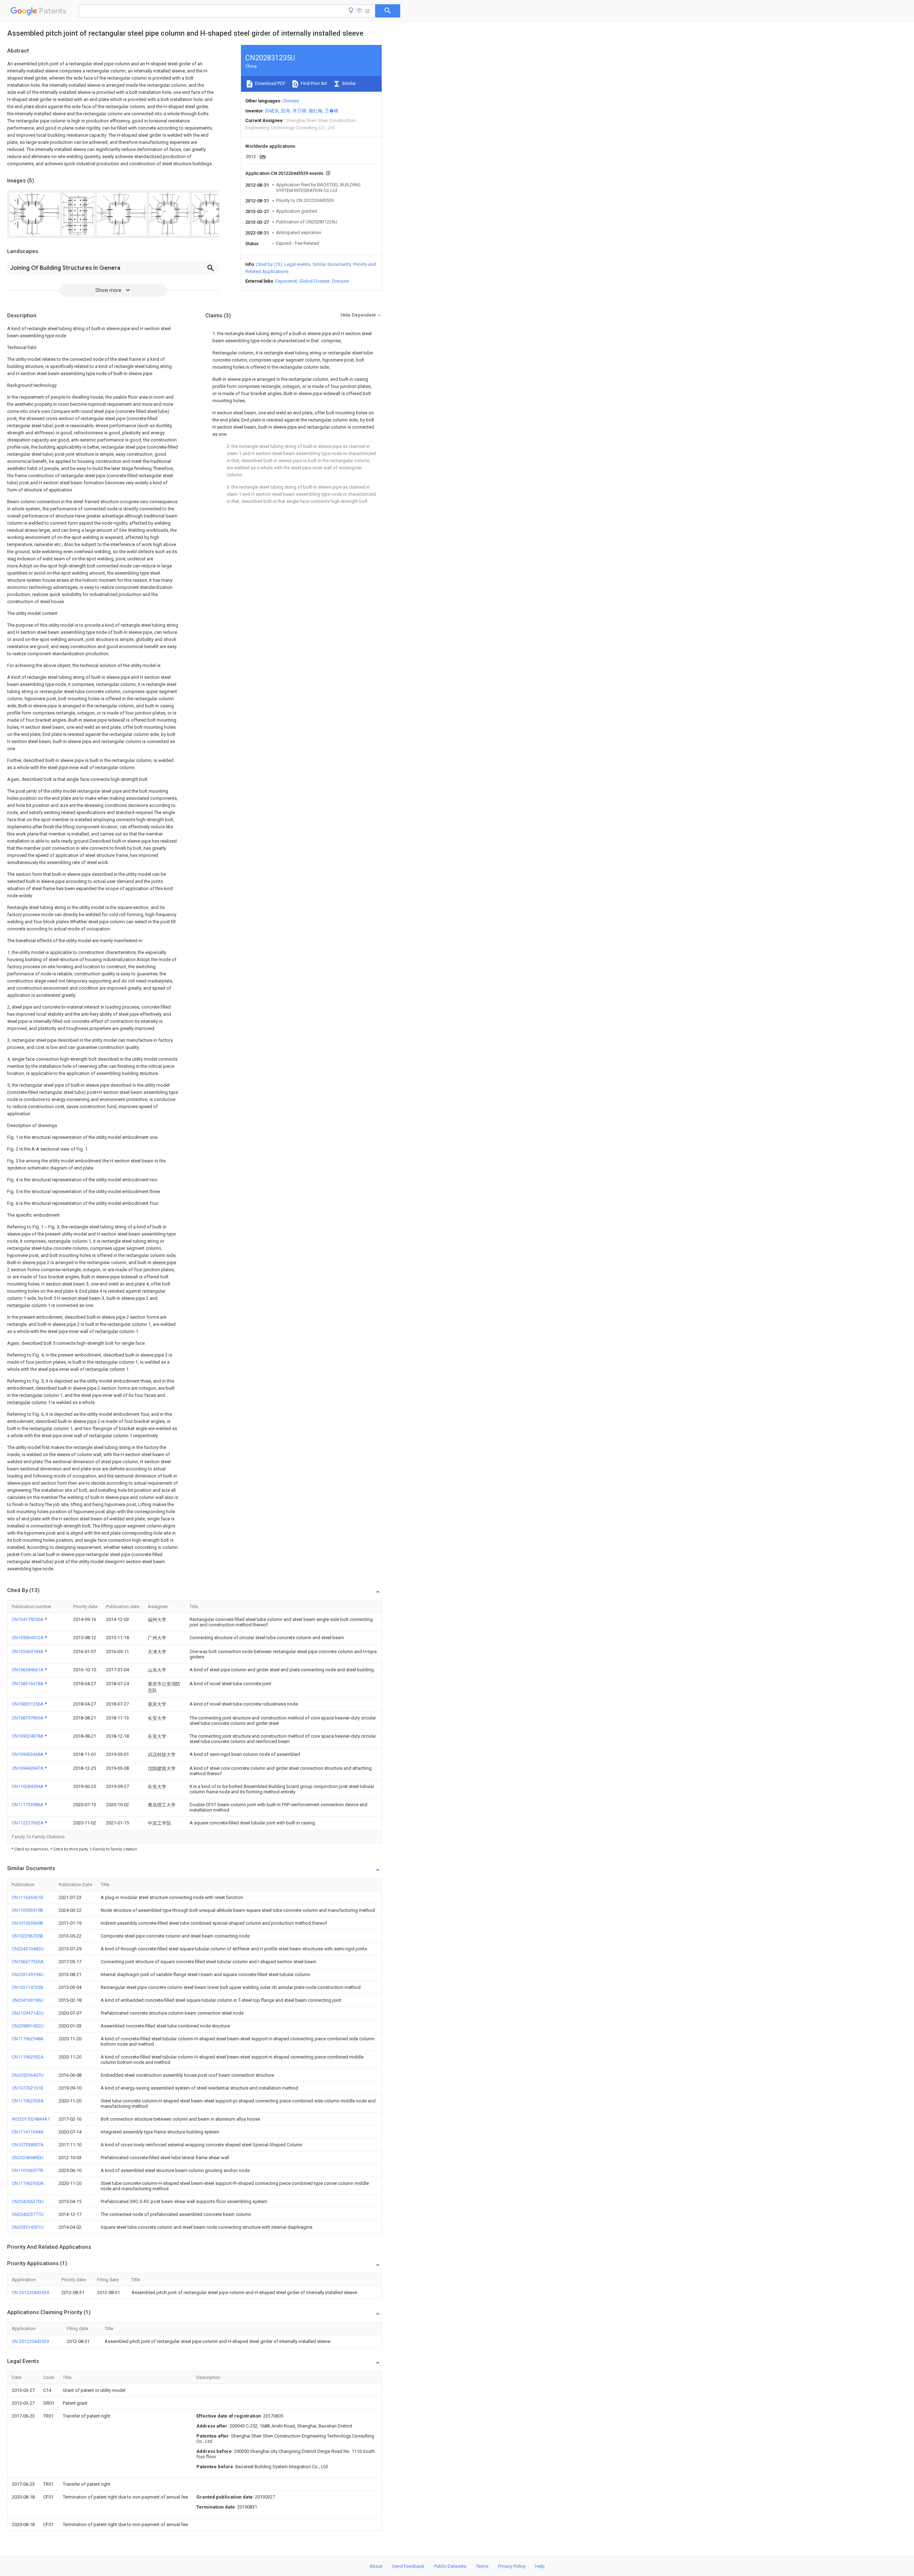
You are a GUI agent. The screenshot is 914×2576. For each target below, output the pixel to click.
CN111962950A (28, 2183)
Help (540, 2566)
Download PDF (270, 83)
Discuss (340, 281)
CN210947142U (28, 2013)
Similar (348, 83)
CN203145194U (28, 1974)
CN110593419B (27, 1910)
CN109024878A (28, 1736)
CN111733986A (28, 1805)
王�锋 (332, 111)
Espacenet (286, 281)
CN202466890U (28, 2158)
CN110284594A (28, 1786)
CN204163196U (28, 2000)
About (376, 2566)
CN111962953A (28, 2101)
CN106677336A (28, 1962)
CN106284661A (28, 1670)
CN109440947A (28, 1768)
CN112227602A (28, 1823)
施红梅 (315, 111)
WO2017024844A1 (31, 2119)
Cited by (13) (269, 264)
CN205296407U (28, 2075)
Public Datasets (450, 2566)
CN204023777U (28, 2214)
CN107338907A (28, 2145)
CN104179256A (28, 1619)
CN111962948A (28, 2039)
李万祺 (299, 111)
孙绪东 (272, 111)
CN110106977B (27, 2170)
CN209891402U (28, 2026)
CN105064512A (28, 1638)
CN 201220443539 (30, 2292)
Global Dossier (315, 281)
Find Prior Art (313, 83)
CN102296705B (27, 1936)
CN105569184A (28, 1651)
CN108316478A (28, 1684)
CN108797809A (28, 1718)
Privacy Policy (512, 2566)
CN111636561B (27, 1897)
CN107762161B (27, 2088)
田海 (286, 111)
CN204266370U (28, 2201)
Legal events (297, 264)
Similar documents (332, 264)
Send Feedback (408, 2566)
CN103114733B (27, 1987)
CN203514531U (28, 2227)
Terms (482, 2566)
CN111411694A (28, 2132)
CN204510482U (28, 1949)
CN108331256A (28, 1704)
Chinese (291, 101)
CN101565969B (27, 1923)
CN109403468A (28, 1754)
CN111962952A (28, 2057)
